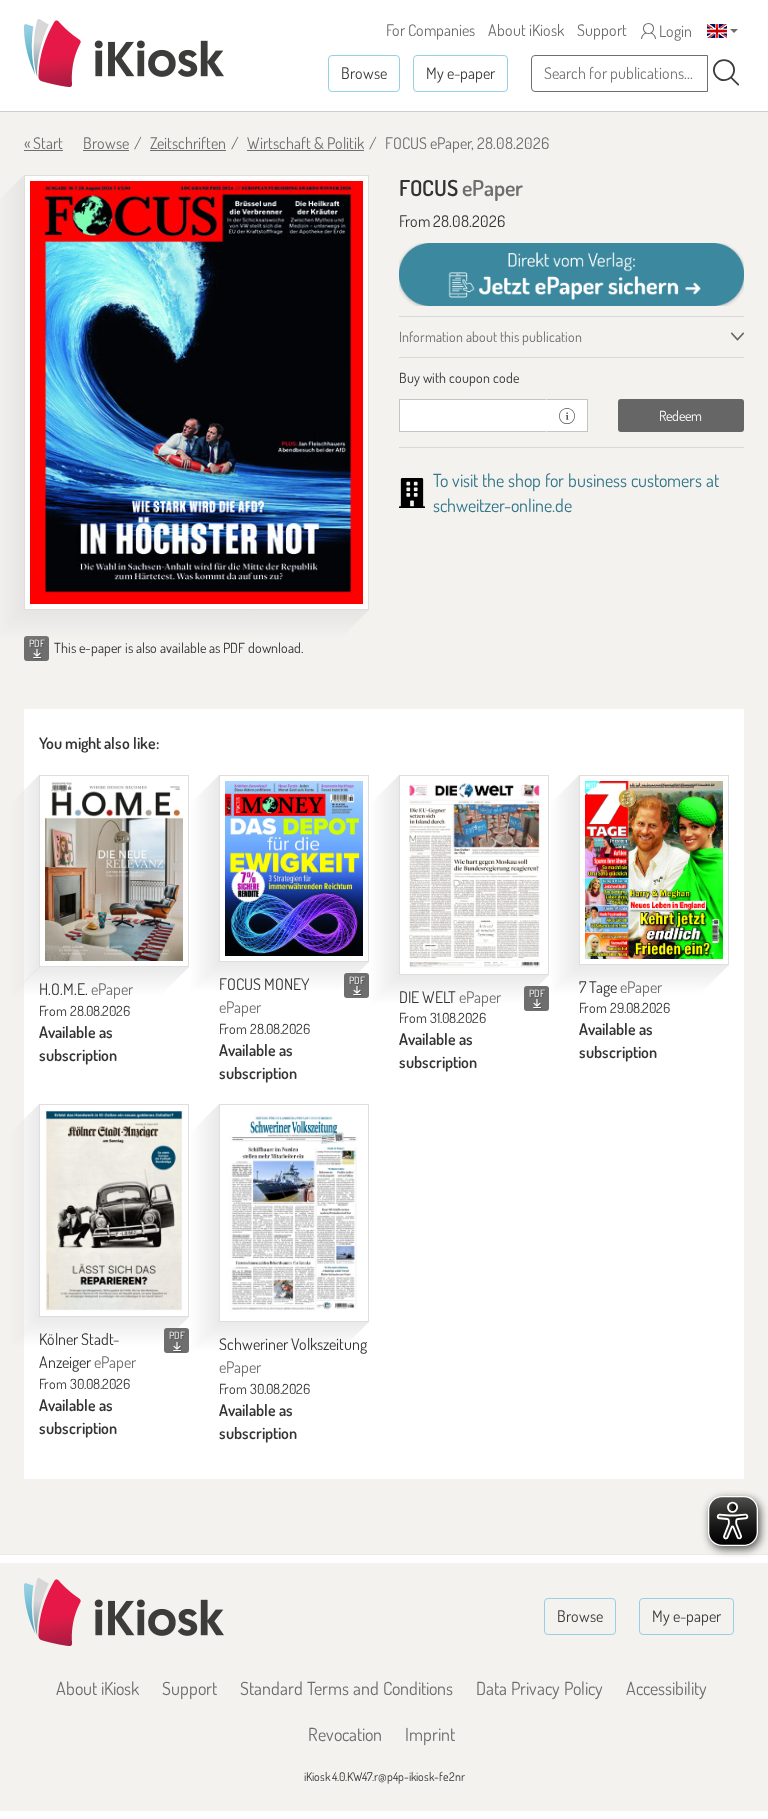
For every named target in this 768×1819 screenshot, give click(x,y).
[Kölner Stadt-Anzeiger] (114, 1210)
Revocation (345, 1734)
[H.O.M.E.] (114, 871)
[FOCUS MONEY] (294, 868)
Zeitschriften (188, 143)
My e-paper (460, 73)
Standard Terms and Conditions (346, 1688)
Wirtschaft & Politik (305, 143)
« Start (43, 143)
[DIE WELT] (474, 875)
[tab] (571, 378)
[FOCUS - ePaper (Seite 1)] (196, 392)
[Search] (726, 73)
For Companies (430, 30)
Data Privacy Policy (539, 1688)
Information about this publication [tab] (490, 336)
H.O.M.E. (86, 989)
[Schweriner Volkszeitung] (294, 1213)
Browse (364, 73)
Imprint (430, 1734)
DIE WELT (450, 997)
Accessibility (666, 1688)
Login (674, 31)
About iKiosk (526, 30)
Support (602, 30)
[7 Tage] (654, 870)
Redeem (680, 415)
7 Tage (620, 987)
